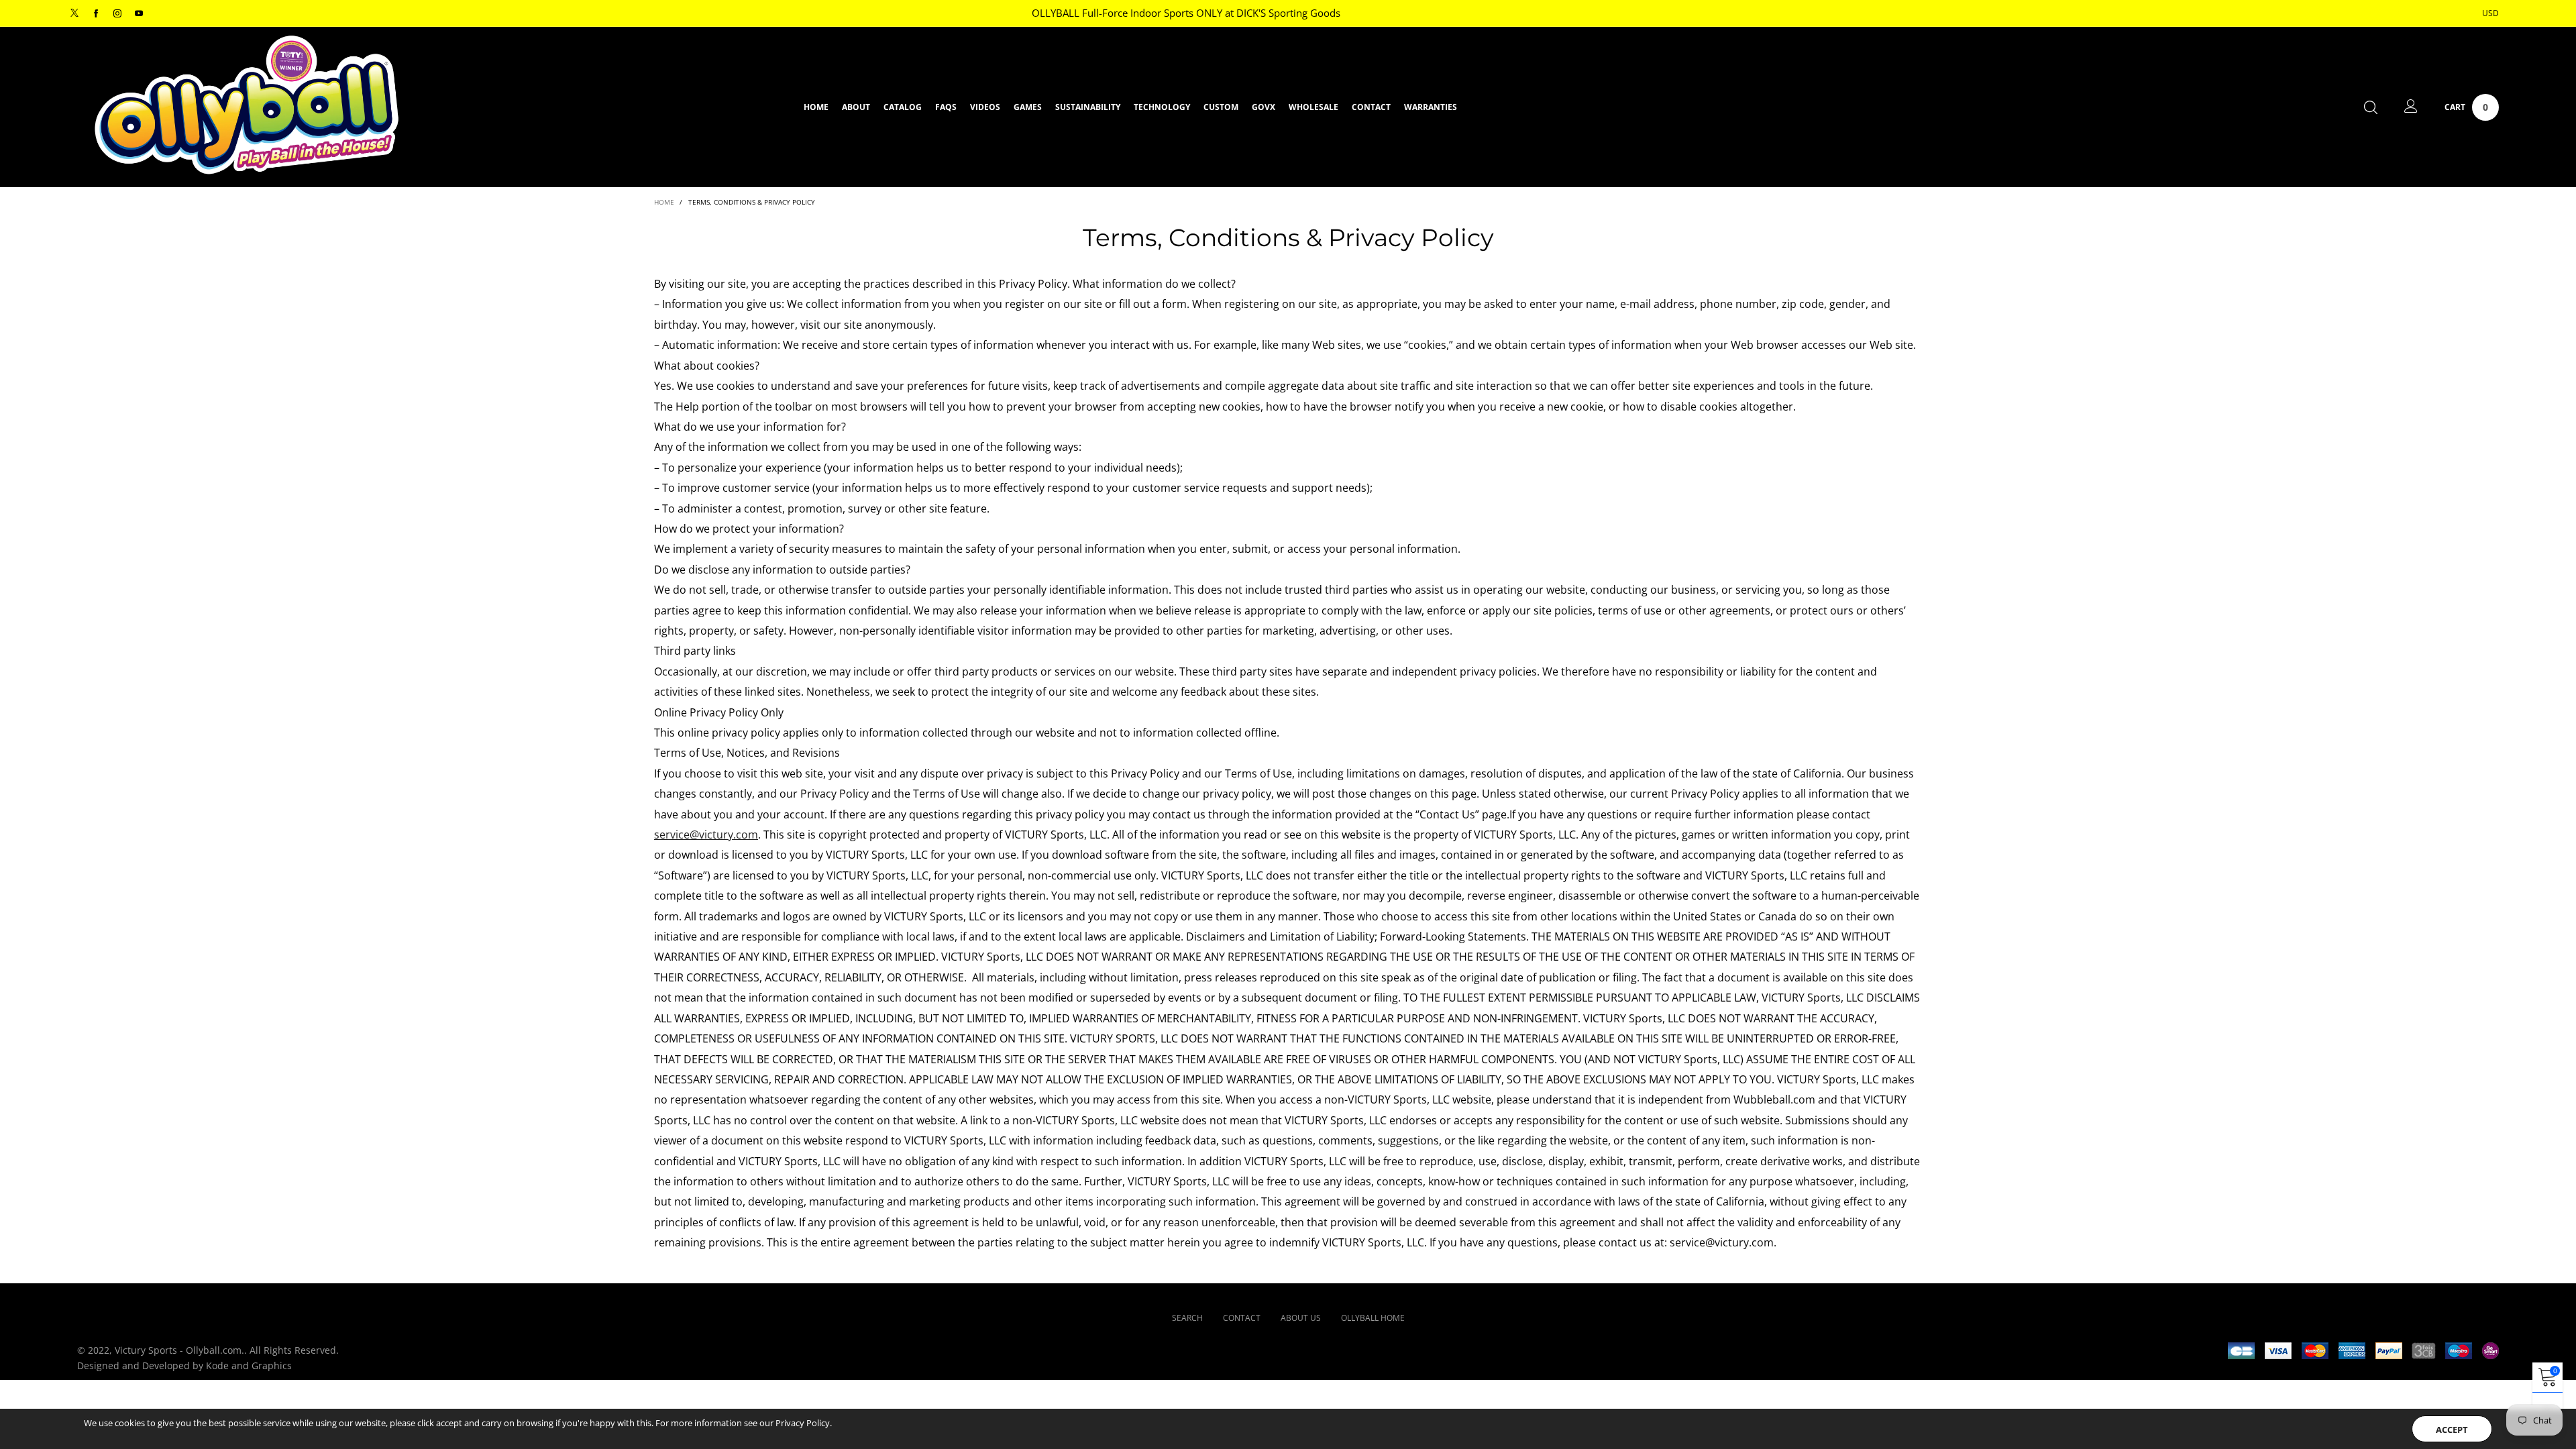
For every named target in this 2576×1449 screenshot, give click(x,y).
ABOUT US (1301, 1318)
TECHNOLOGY (1162, 107)
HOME (816, 107)
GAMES (1028, 107)
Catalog (903, 107)
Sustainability (1088, 107)
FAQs (946, 107)
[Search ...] (2371, 107)
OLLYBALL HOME (1373, 1318)
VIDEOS (985, 107)
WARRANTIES (1431, 107)
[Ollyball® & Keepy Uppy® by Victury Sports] (247, 105)
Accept (2452, 1430)
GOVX (1264, 107)
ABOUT (856, 107)
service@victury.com (706, 835)
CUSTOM (1221, 107)
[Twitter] (74, 14)
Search (1187, 1318)
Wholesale (1313, 107)
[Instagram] (117, 14)
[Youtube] (139, 14)
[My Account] (2411, 107)
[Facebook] (96, 14)
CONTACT (1371, 107)
